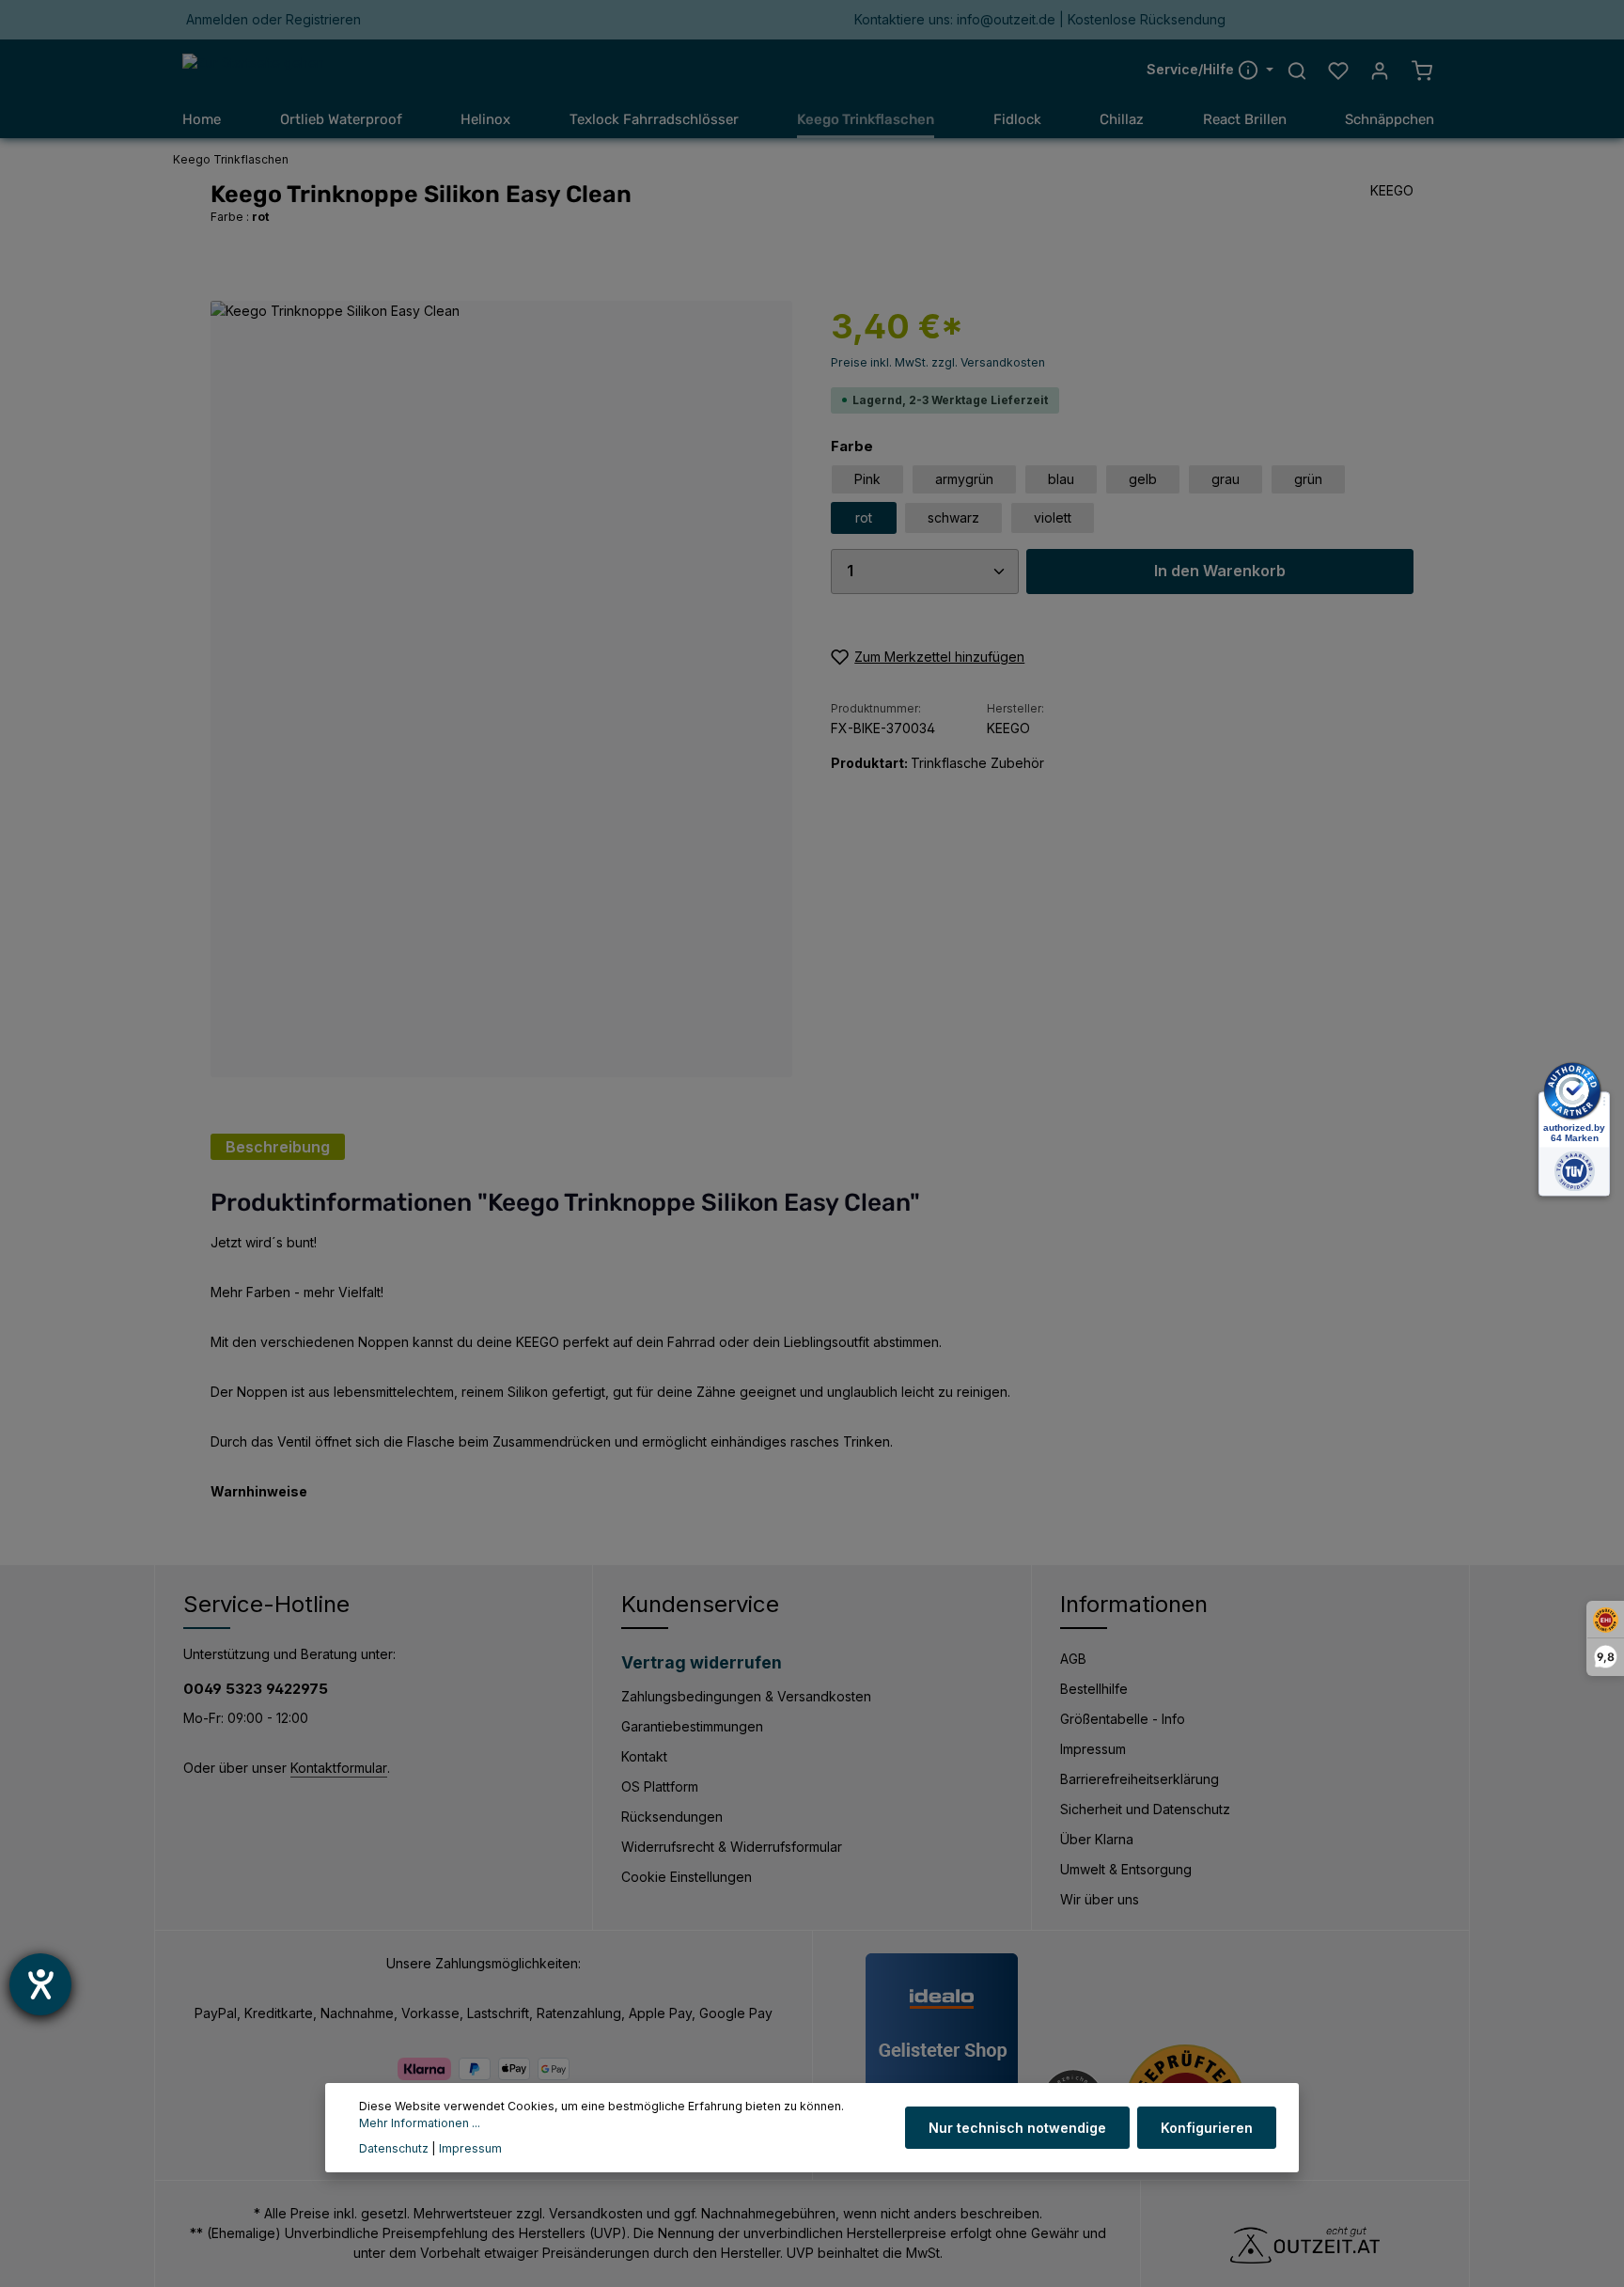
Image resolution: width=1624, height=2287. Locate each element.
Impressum (1093, 1749)
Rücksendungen (672, 1817)
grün (1308, 479)
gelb (1143, 479)
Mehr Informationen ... (420, 2124)
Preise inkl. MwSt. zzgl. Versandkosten (938, 362)
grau (1226, 479)
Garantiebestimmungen (692, 1726)
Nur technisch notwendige (1017, 2128)
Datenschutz (394, 2148)
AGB (1073, 1659)
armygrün (964, 479)
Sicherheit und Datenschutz (1145, 1809)
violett (1053, 517)
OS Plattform (660, 1786)
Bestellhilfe (1094, 1689)
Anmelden (217, 20)
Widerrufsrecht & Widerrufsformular (732, 1847)
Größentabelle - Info (1123, 1719)
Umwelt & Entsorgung (1126, 1869)
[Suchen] (1297, 70)
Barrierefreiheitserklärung (1140, 1779)
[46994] (501, 689)
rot (864, 517)
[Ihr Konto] (1380, 70)
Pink (867, 479)
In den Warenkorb (1220, 571)
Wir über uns (1100, 1899)
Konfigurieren (1207, 2128)
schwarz (953, 517)
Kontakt (644, 1756)
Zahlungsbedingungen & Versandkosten (746, 1696)
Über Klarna (1097, 1839)
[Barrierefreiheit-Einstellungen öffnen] (40, 1984)
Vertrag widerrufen (702, 1662)
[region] (502, 689)
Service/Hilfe (1192, 70)
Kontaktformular (339, 1768)
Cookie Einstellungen (687, 1877)
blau (1061, 479)
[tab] (278, 1147)
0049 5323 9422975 (256, 1689)
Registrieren (323, 20)
